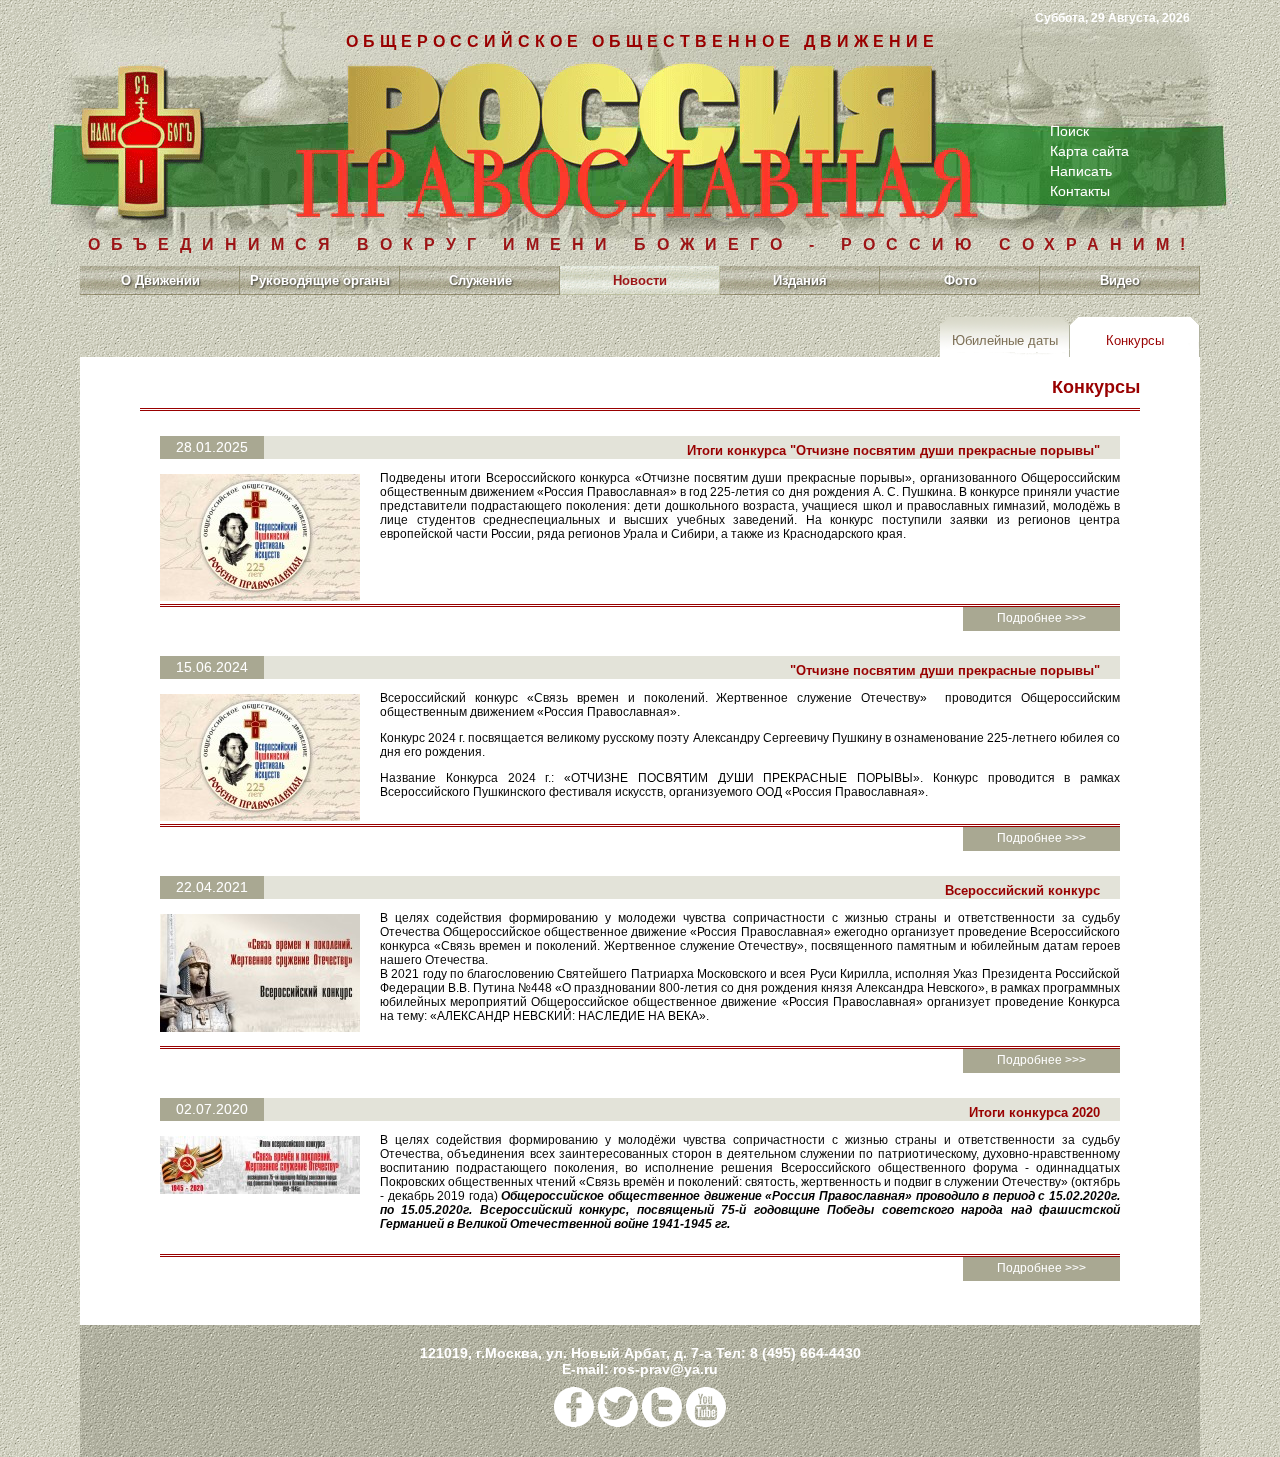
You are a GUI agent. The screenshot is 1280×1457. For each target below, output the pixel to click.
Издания (800, 280)
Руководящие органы (320, 280)
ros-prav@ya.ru (665, 1369)
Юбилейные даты (1005, 340)
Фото (960, 280)
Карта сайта (1089, 151)
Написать (1081, 171)
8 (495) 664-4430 (805, 1353)
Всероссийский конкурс (1022, 890)
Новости (640, 280)
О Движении (160, 280)
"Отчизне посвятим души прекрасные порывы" (945, 670)
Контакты (1080, 191)
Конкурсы (1135, 340)
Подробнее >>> (1041, 618)
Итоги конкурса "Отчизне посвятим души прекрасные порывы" (893, 450)
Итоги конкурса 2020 (1034, 1112)
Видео (1120, 280)
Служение (480, 280)
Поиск (1069, 131)
